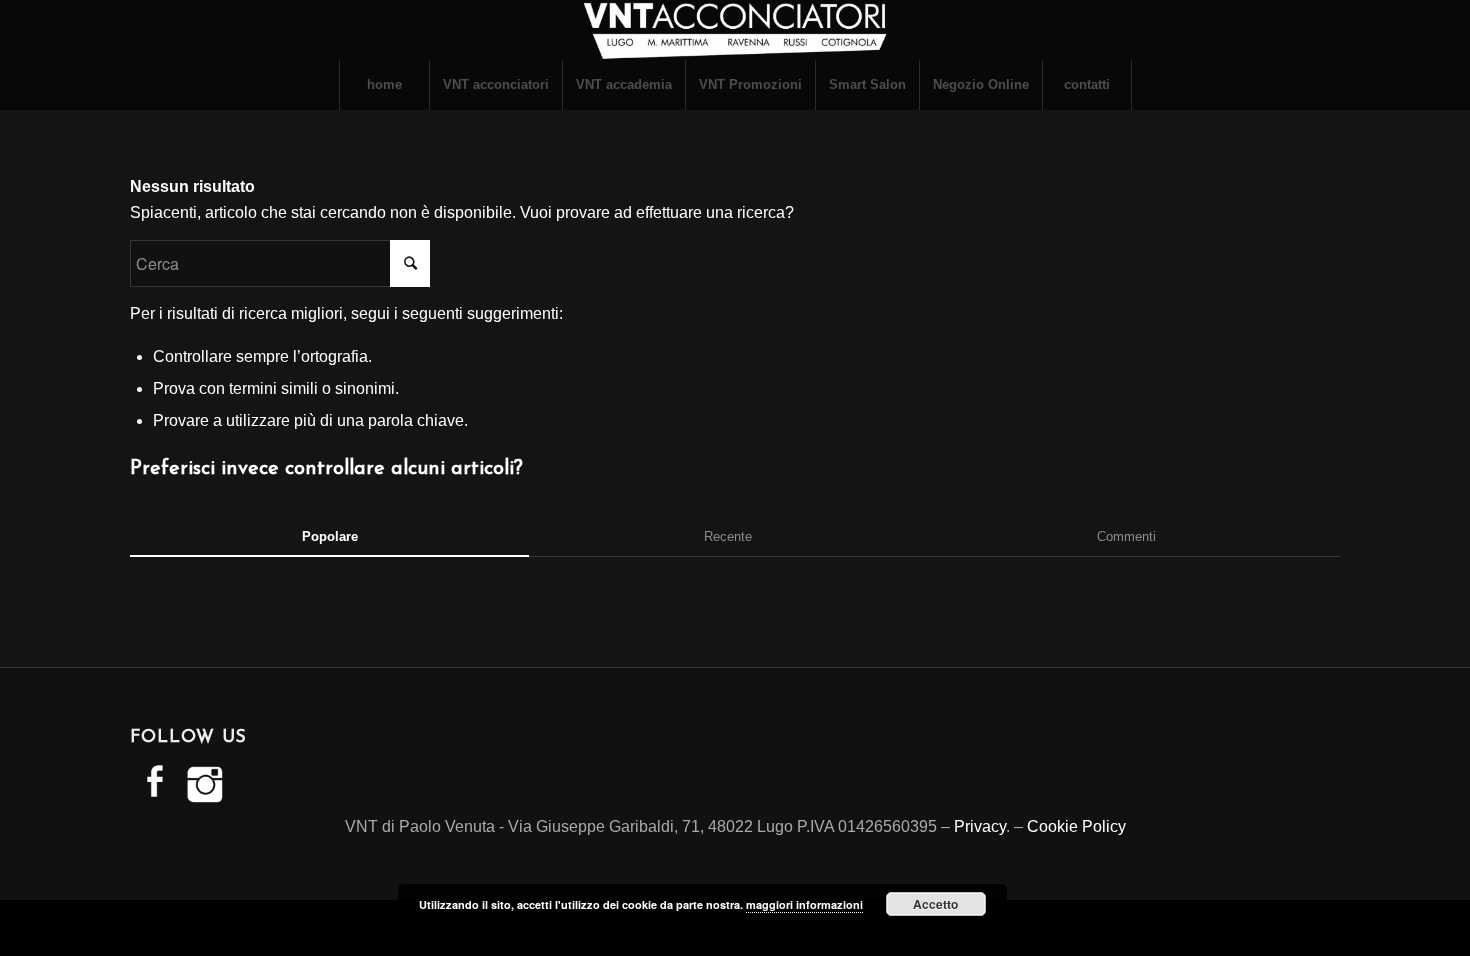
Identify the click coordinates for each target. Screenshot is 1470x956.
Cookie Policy (1076, 826)
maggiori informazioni (804, 904)
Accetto (935, 904)
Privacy (980, 826)
